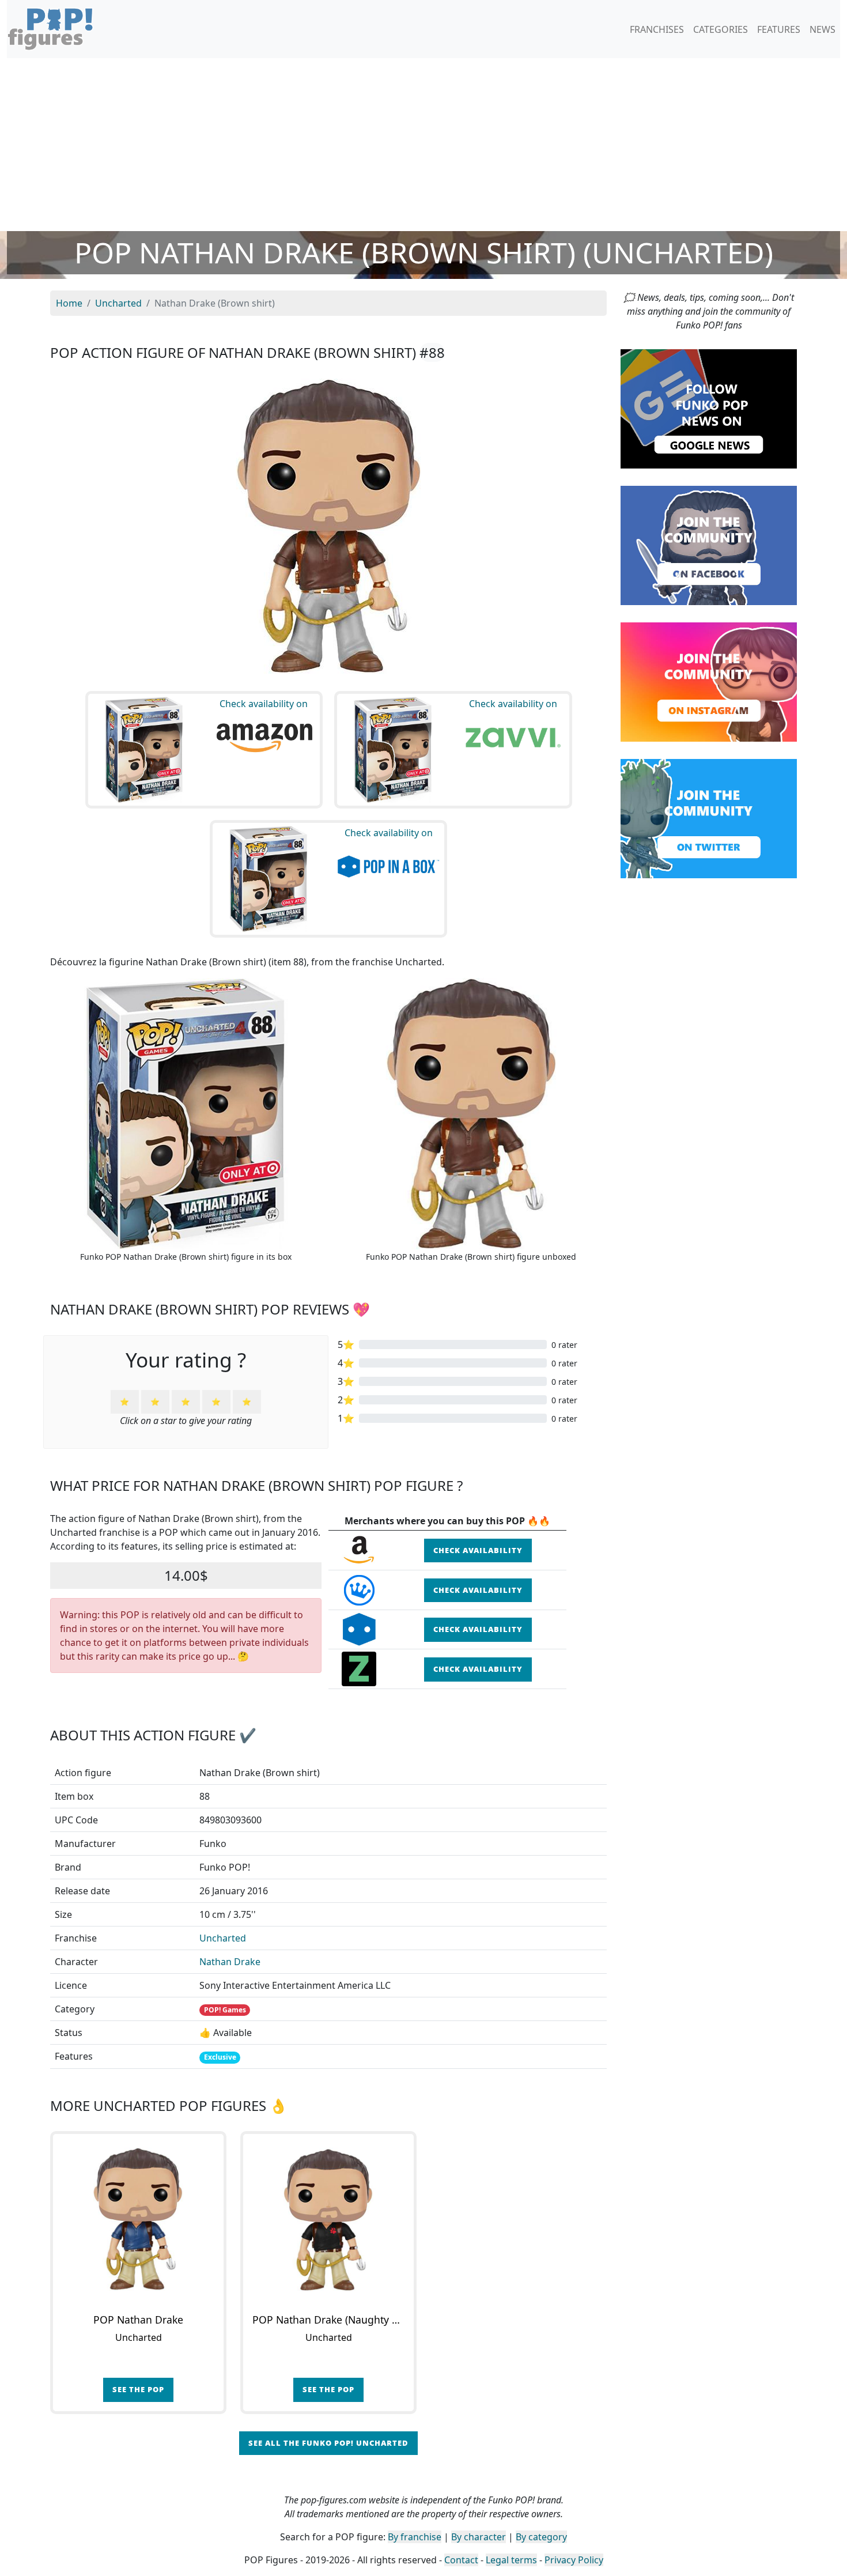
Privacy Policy (574, 2560)
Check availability (478, 1550)
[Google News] (709, 408)
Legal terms (511, 2560)
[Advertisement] (423, 145)
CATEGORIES (721, 29)
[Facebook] (709, 545)
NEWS (823, 29)
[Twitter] (709, 818)
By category (541, 2537)
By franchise (415, 2537)
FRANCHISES (657, 29)
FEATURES (779, 29)
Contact (461, 2560)
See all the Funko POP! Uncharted (328, 2443)
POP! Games (225, 2010)
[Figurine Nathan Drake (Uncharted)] (138, 2219)
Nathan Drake (230, 1962)
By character (479, 2537)
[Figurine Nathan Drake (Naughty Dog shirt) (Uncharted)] (328, 2219)
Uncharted (223, 1938)
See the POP (138, 2389)
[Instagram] (709, 681)
